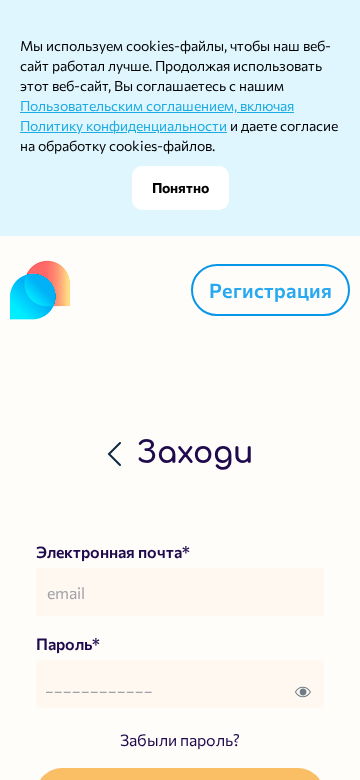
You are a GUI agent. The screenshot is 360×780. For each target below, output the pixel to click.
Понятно (180, 187)
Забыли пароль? (180, 739)
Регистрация (270, 290)
